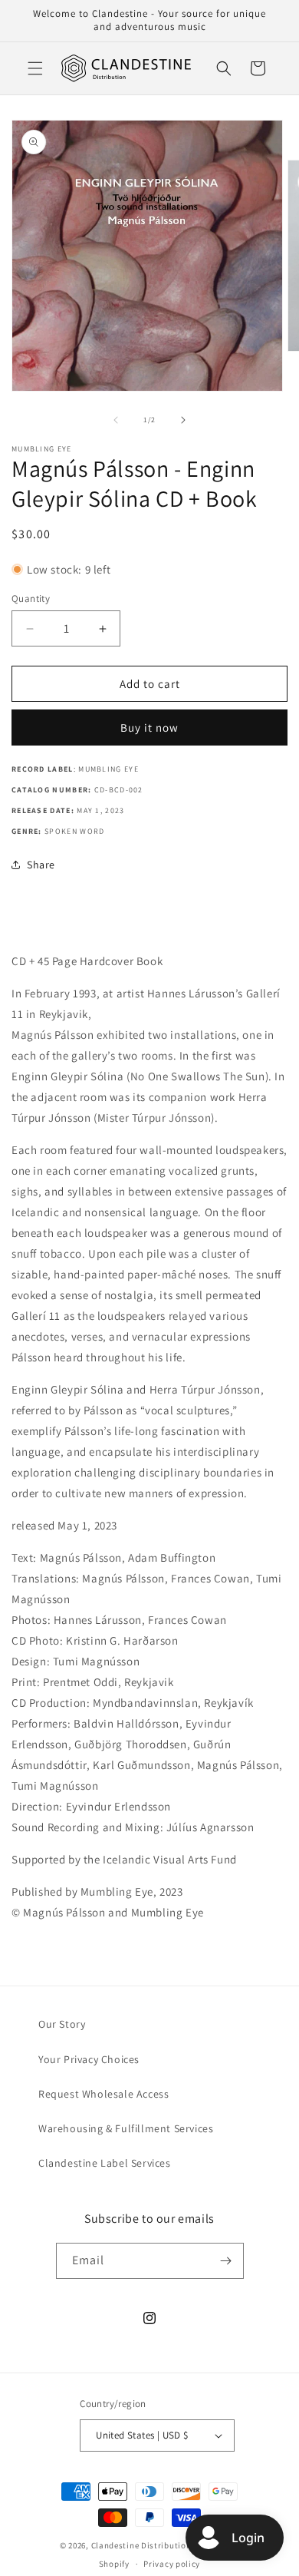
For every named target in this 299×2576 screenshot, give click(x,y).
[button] (35, 68)
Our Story (62, 2024)
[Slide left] (116, 420)
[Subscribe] (226, 2261)
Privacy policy (172, 2564)
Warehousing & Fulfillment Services (126, 2128)
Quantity (31, 599)
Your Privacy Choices (89, 2059)
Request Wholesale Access (103, 2094)
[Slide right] (183, 420)
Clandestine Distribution (143, 2545)
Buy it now (149, 727)
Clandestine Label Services (105, 2163)
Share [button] (41, 865)
